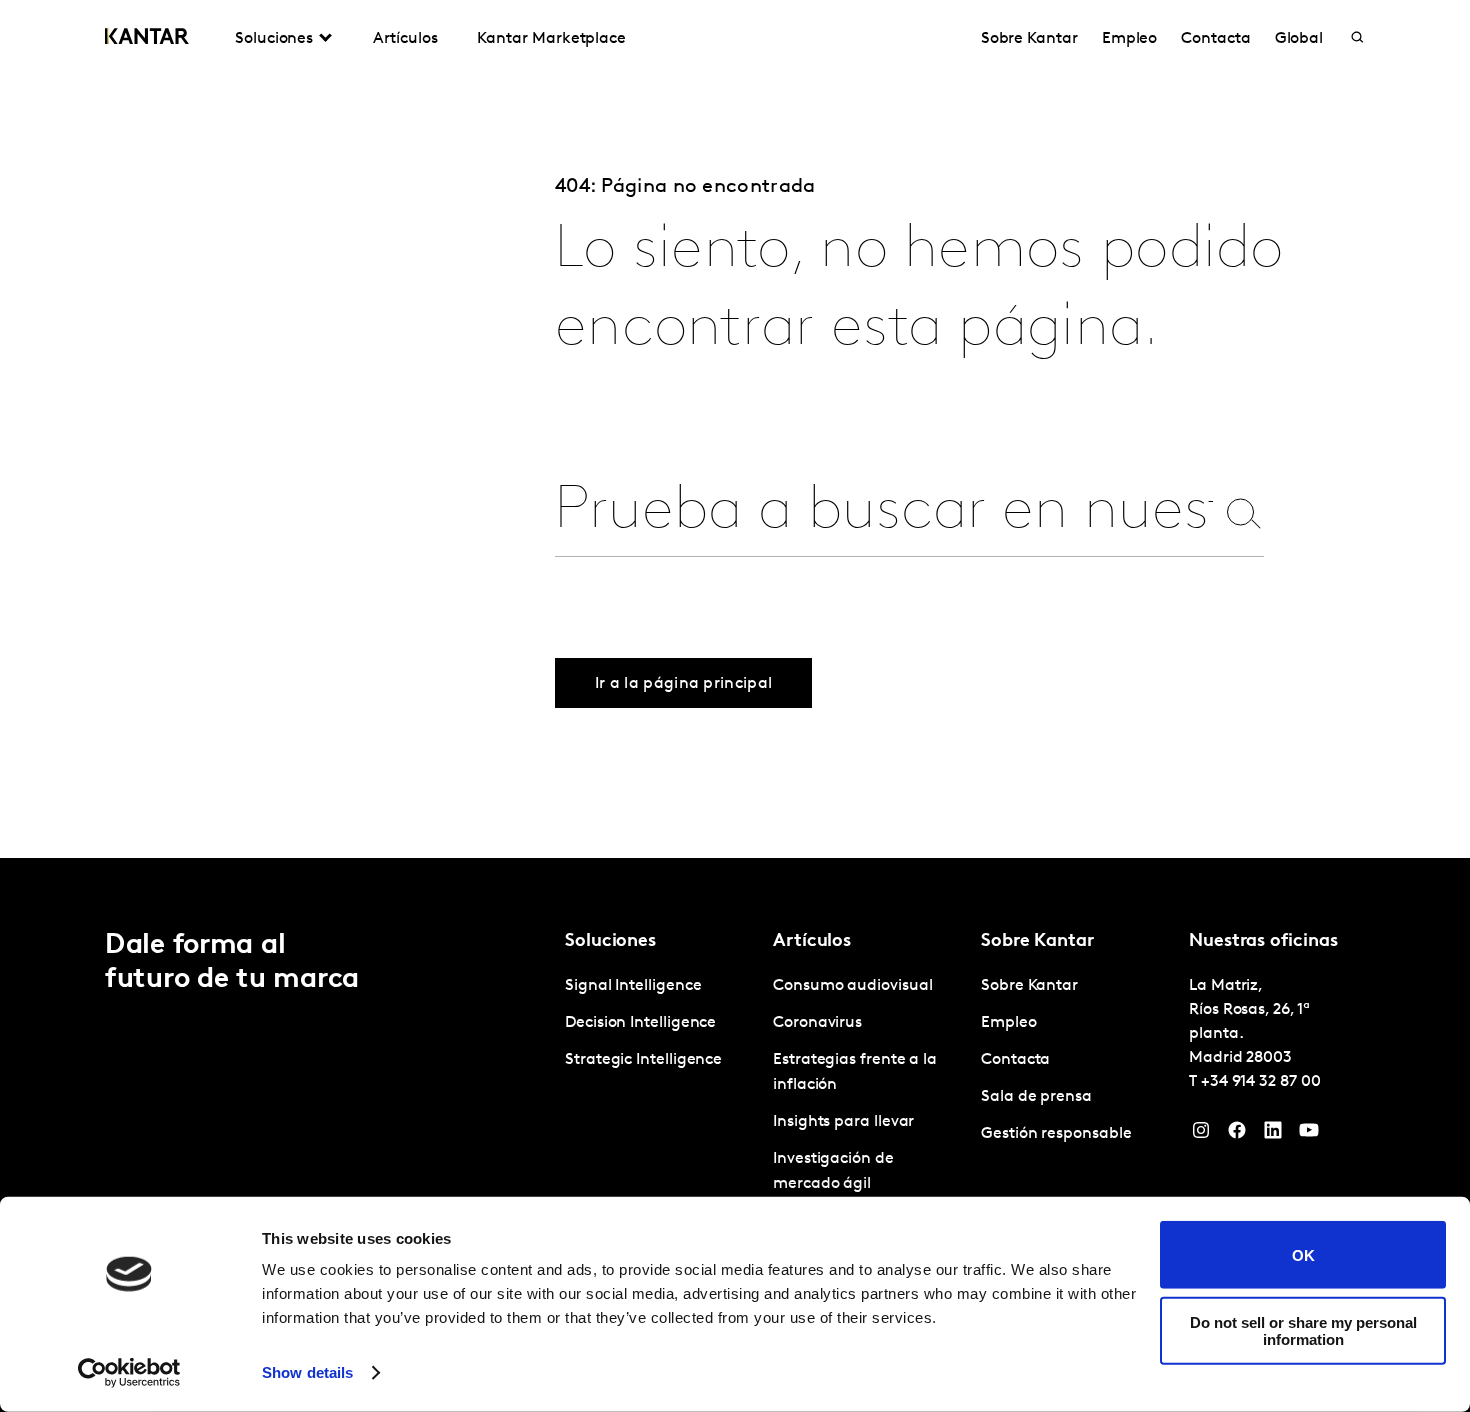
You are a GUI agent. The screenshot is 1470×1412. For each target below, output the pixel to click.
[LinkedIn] (1273, 1135)
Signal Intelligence (633, 986)
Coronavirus (817, 1023)
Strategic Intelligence (643, 1060)
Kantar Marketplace (551, 39)
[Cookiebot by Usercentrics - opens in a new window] (129, 1373)
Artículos (405, 39)
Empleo (1130, 39)
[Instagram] (1201, 1135)
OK (1303, 1254)
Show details (307, 1372)
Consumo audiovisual (852, 986)
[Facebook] (1237, 1135)
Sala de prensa (1036, 1097)
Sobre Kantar (1029, 39)
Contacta (1215, 39)
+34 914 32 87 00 (1261, 1082)
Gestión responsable (1056, 1134)
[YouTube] (1309, 1135)
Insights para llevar (843, 1122)
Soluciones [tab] (274, 39)
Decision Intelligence (640, 1023)
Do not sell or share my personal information (1303, 1330)
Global (1299, 39)
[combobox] (884, 512)
